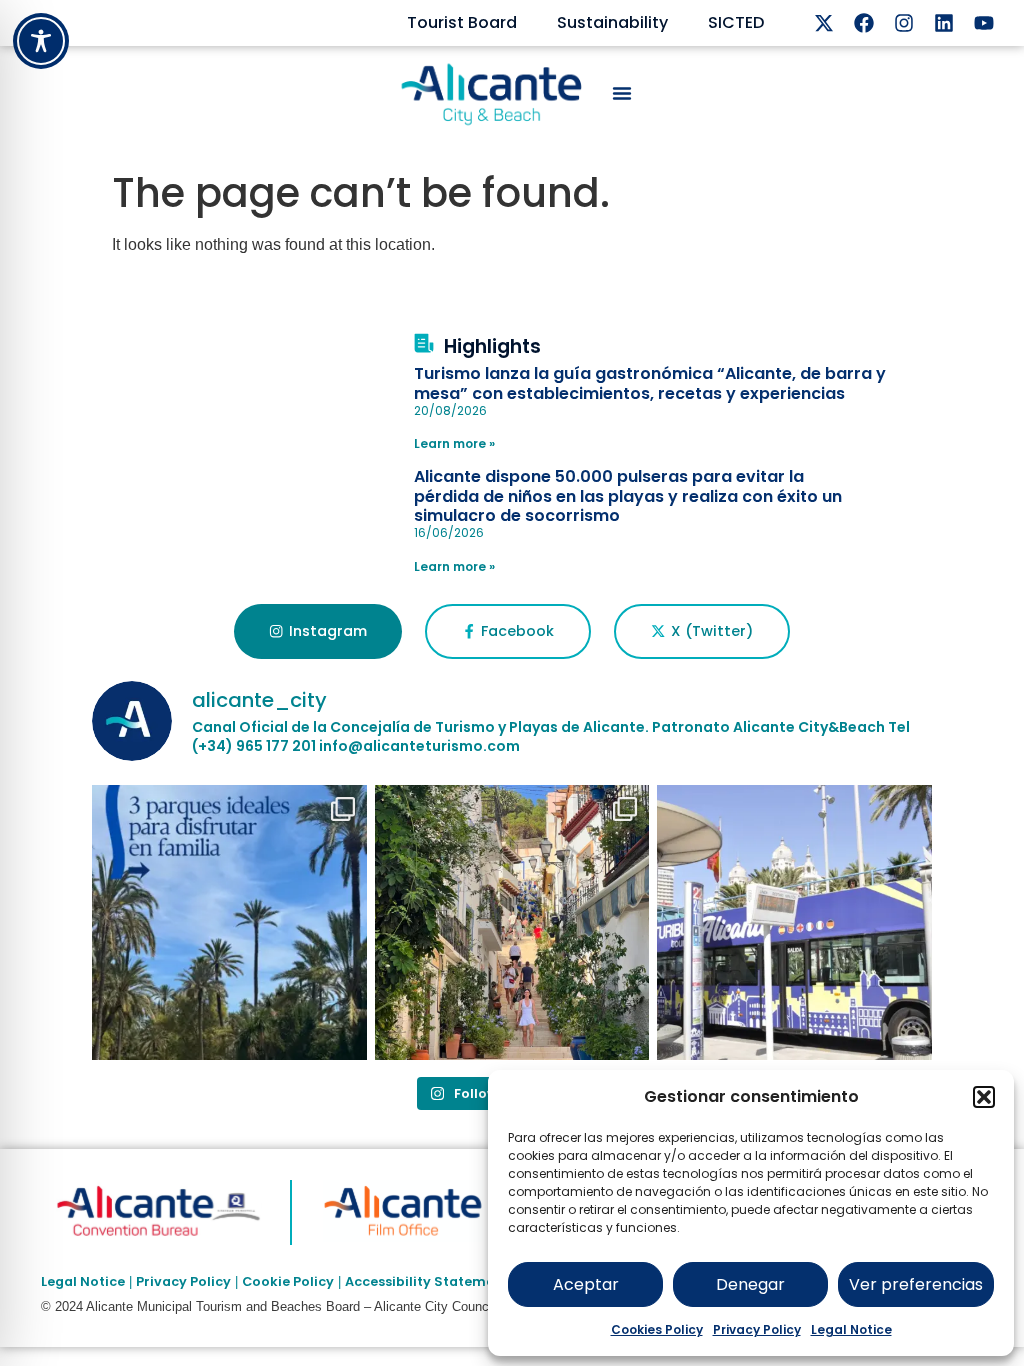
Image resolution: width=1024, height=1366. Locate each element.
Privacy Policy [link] (183, 1281)
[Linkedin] (944, 23)
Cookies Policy (657, 1329)
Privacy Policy (757, 1329)
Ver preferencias (916, 1284)
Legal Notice (851, 1329)
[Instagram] (904, 23)
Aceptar (586, 1284)
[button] (984, 1097)
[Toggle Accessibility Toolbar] (41, 41)
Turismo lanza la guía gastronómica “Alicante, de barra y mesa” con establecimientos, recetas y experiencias (650, 383)
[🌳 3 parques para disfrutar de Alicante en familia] (229, 922)
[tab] (317, 632)
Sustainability (612, 22)
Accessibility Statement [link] (427, 1281)
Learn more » (454, 443)
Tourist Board (462, 22)
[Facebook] (864, 23)
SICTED (736, 22)
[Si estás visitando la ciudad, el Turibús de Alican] (794, 922)
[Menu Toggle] (622, 93)
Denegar (750, 1284)
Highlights (492, 346)
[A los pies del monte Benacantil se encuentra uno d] (512, 922)
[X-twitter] (824, 23)
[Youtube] (984, 23)
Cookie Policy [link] (288, 1281)
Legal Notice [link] (83, 1281)
